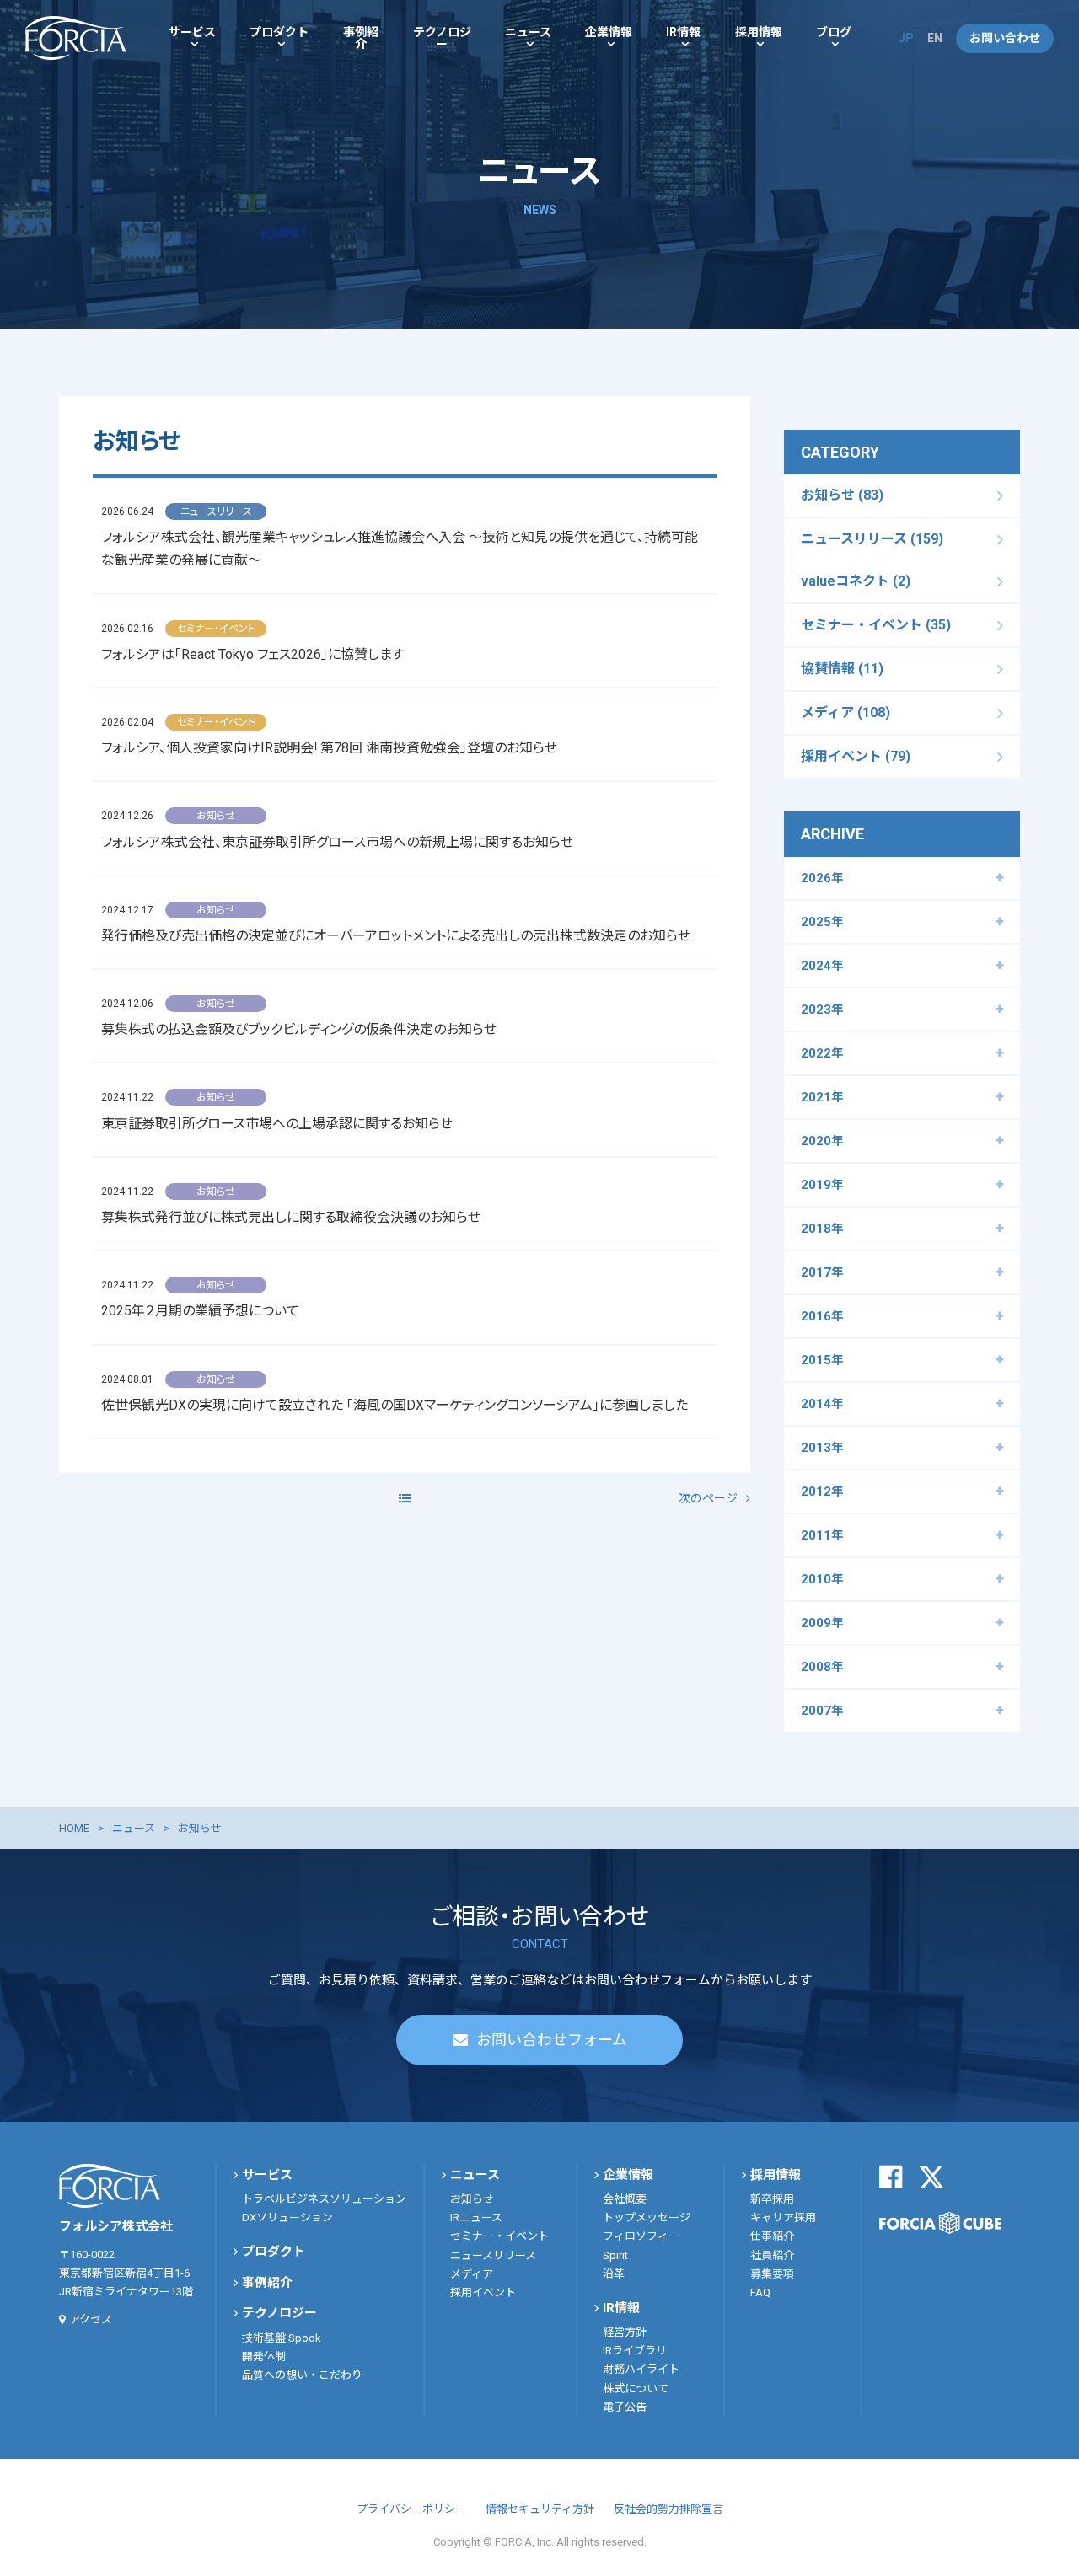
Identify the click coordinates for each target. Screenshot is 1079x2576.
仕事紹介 (772, 2236)
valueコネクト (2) (856, 581)
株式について (636, 2389)
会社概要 (625, 2199)
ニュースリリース (493, 2255)
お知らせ (472, 2199)
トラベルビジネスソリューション (324, 2199)
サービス (192, 32)
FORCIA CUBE (940, 2223)
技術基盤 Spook (282, 2338)
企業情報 (609, 32)
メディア (472, 2274)
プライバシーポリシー (411, 2509)
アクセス (91, 2319)
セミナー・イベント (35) (876, 625)
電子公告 (625, 2407)
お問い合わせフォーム (552, 2040)
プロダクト (279, 32)
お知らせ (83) (842, 495)
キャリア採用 (783, 2217)
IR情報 (683, 32)
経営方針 (625, 2332)
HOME (74, 1828)
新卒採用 (772, 2199)
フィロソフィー (641, 2236)
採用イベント (483, 2292)
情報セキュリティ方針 (540, 2509)
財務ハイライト (641, 2369)
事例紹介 (361, 38)
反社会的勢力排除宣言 (668, 2509)
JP (906, 38)
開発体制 (264, 2356)
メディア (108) (845, 712)
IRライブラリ (635, 2351)
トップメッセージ (647, 2217)
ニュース (528, 32)
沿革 (614, 2274)
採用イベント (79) (856, 756)
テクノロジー (442, 38)
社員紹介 (772, 2255)
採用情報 (759, 32)
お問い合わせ (1005, 38)
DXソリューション (287, 2217)
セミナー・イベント (499, 2236)
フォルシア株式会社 (76, 38)
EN (935, 38)
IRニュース (476, 2217)
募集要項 (772, 2274)
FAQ (760, 2292)
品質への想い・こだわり (302, 2375)
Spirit (615, 2255)
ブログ (834, 32)
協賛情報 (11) (842, 669)
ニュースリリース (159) (872, 539)
